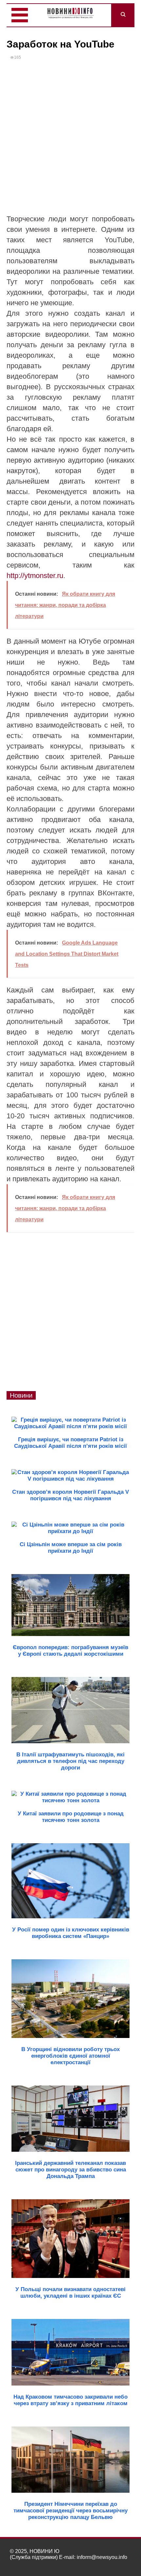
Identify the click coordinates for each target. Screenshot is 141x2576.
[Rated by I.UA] (117, 2563)
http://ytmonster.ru (35, 576)
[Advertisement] (70, 140)
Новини (21, 1395)
